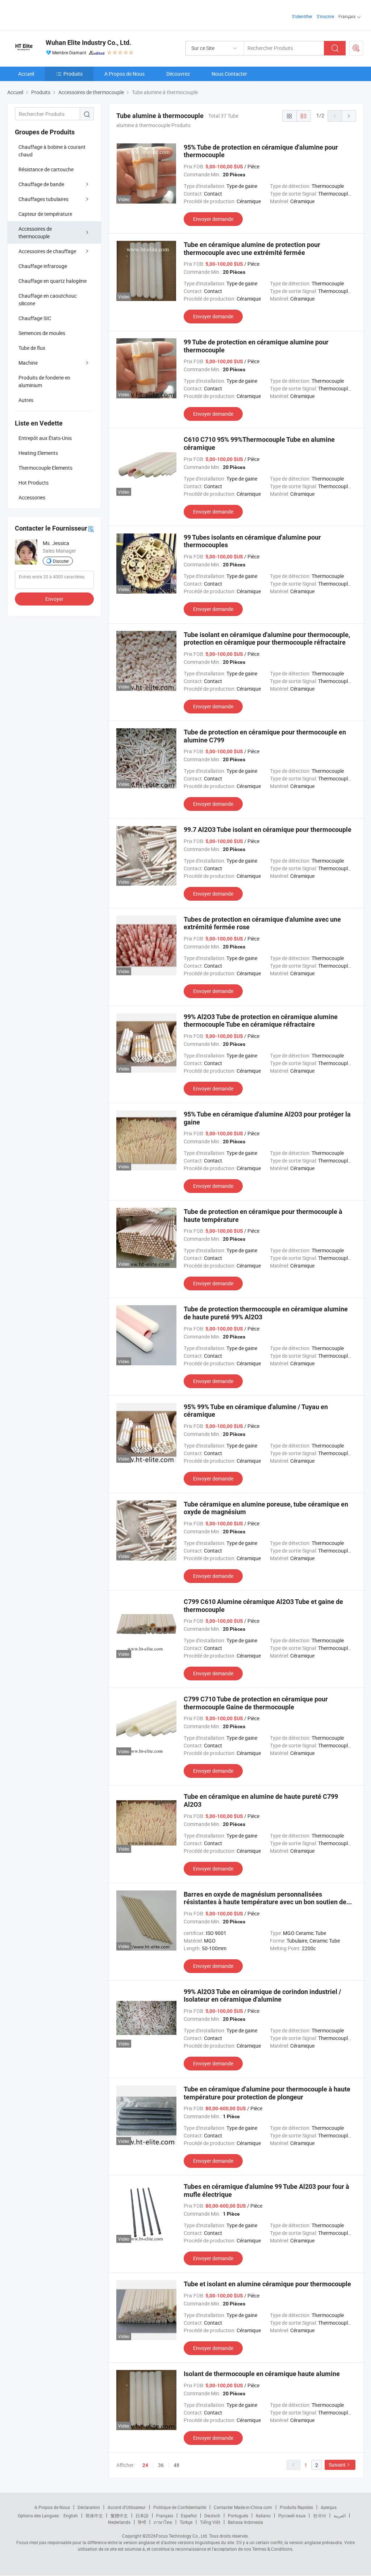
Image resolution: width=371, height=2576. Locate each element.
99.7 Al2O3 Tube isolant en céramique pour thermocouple (268, 830)
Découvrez (178, 74)
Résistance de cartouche (46, 169)
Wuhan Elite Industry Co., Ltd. (88, 43)
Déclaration (89, 2507)
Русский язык (292, 2516)
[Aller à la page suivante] (349, 116)
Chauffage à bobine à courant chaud (52, 151)
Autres (26, 400)
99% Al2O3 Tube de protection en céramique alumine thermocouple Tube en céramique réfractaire (261, 1021)
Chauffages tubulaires (43, 199)
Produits (73, 74)
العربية (340, 2516)
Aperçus (329, 2507)
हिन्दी (142, 2522)
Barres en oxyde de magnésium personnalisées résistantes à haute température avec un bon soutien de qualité (265, 1902)
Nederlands (119, 2522)
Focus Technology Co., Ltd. (182, 2536)
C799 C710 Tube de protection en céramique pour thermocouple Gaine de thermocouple (256, 1703)
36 (161, 2465)
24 (145, 2465)
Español (189, 2516)
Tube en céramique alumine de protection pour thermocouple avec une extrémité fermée (252, 249)
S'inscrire (325, 16)
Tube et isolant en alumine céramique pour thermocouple (267, 2284)
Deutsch (212, 2516)
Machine (28, 363)
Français (165, 2516)
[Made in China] (54, 14)
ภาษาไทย (163, 2522)
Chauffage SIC (35, 318)
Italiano (263, 2516)
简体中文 (94, 2516)
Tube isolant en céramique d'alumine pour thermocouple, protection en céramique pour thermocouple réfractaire (267, 639)
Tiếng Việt (210, 2522)
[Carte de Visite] (91, 529)
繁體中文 (119, 2516)
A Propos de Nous (124, 74)
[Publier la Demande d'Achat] (356, 48)
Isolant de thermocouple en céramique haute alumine (262, 2374)
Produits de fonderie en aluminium (44, 381)
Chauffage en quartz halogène (53, 281)
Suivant (337, 2465)
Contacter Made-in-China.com (243, 2507)
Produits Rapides (296, 2507)
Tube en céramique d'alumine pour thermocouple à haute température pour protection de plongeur (267, 2093)
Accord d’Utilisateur (127, 2507)
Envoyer (54, 599)
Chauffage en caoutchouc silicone (48, 300)
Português (238, 2516)
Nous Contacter (229, 74)
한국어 (320, 2516)
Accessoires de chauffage (47, 251)
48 (176, 2465)
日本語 (142, 2516)
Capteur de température (45, 214)
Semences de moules (42, 333)
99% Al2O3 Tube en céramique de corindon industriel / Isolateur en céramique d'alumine (262, 1996)
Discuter (61, 561)
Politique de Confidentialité (180, 2507)
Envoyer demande (213, 219)
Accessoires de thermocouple (35, 233)
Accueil (26, 74)
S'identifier (302, 16)
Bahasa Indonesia (245, 2522)
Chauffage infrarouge (43, 266)
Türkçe (186, 2522)
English (71, 2516)
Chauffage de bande (41, 184)
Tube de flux (32, 348)
